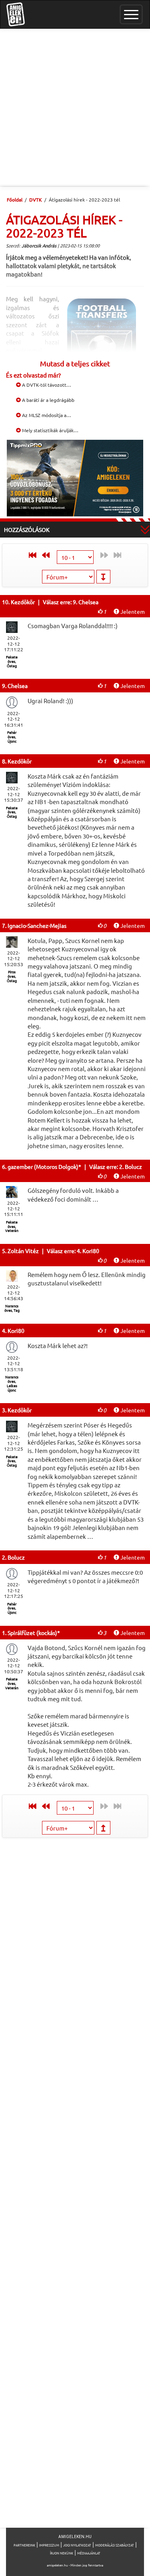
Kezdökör (23, 602)
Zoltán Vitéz (23, 1251)
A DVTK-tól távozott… (46, 385)
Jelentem (132, 611)
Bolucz (16, 1557)
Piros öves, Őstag (12, 976)
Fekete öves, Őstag (12, 661)
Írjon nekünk (62, 2553)
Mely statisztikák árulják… (50, 430)
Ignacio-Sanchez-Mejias (37, 925)
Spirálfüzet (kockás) (32, 1633)
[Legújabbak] (31, 555)
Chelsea (18, 686)
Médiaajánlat (89, 2553)
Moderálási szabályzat (115, 2545)
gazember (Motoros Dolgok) (43, 1166)
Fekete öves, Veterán (12, 1226)
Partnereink (24, 2545)
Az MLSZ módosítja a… (46, 415)
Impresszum (49, 2545)
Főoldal (15, 200)
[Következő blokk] (48, 555)
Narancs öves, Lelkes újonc (12, 1383)
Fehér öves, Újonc (12, 737)
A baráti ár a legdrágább (48, 400)
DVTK (36, 200)
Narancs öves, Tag (12, 1308)
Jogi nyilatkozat (77, 2545)
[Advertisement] (75, 108)
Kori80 (16, 1331)
